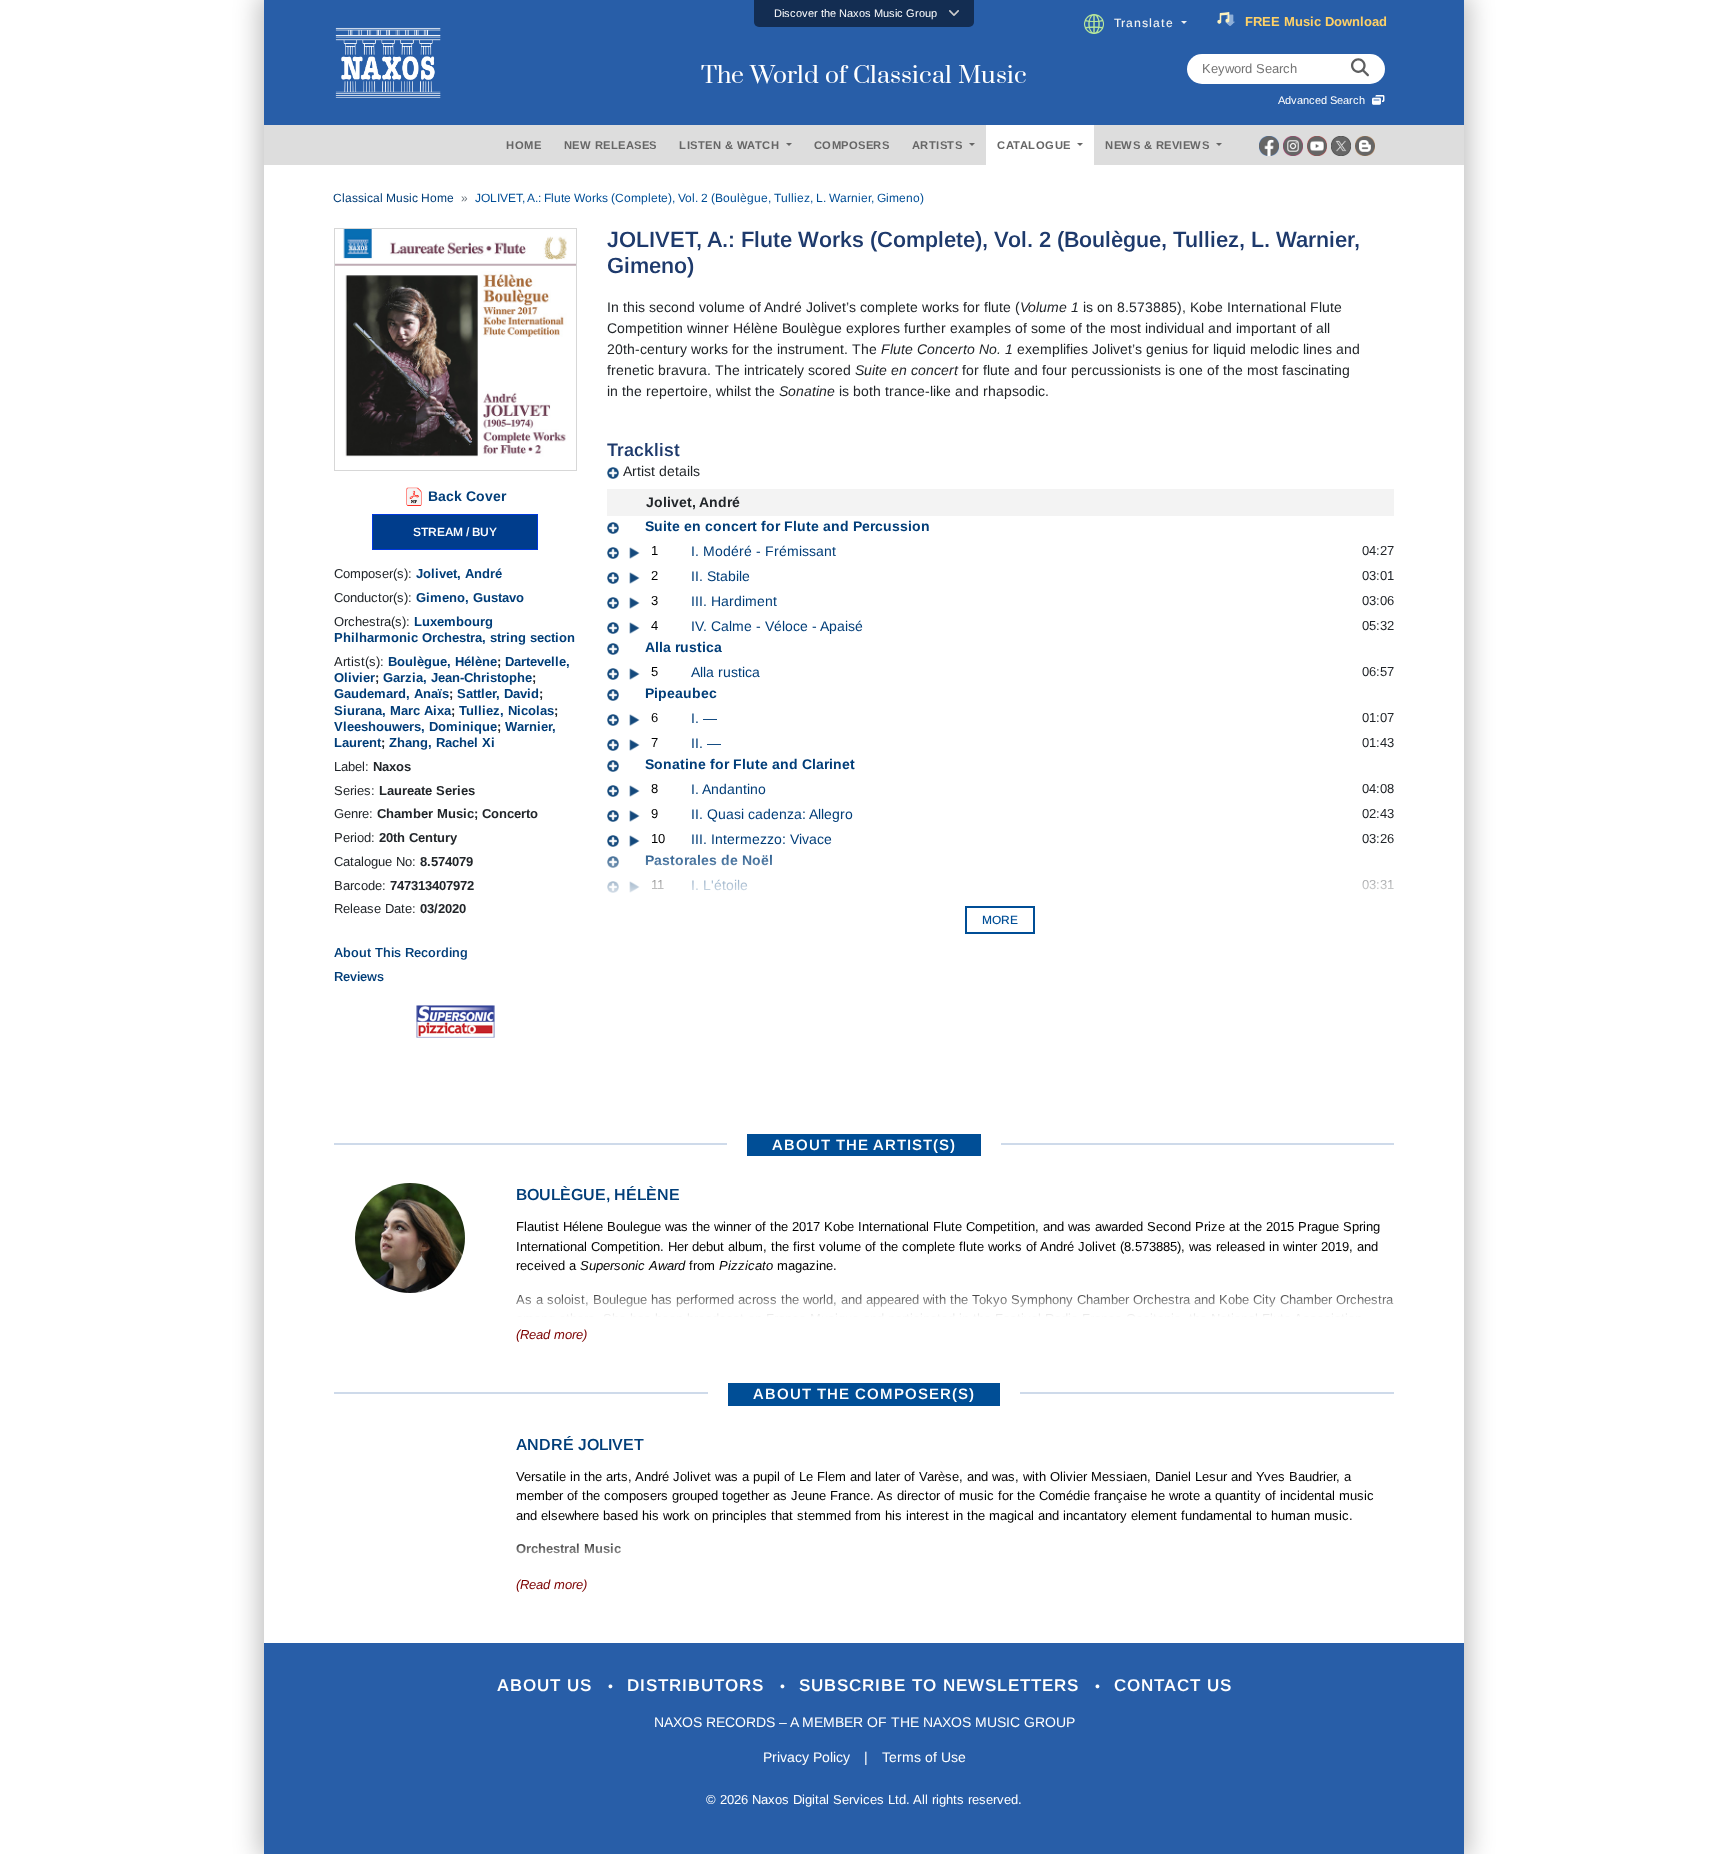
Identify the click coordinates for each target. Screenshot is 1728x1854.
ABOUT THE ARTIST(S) (864, 1144)
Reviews (359, 976)
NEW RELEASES (610, 145)
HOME (523, 145)
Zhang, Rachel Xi (442, 742)
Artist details (661, 471)
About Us (547, 1685)
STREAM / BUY (455, 532)
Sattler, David (498, 693)
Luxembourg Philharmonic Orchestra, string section (454, 629)
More (1000, 920)
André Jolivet (580, 1444)
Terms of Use (924, 1757)
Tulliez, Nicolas (506, 710)
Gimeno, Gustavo (470, 597)
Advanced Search (1324, 100)
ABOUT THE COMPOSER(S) (864, 1393)
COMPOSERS (852, 145)
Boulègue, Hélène (442, 661)
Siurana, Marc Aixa (392, 710)
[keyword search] (1360, 69)
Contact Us (1173, 1685)
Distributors (698, 1685)
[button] (864, 13)
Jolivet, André (459, 573)
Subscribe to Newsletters (942, 1685)
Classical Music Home (393, 198)
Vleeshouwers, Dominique (415, 726)
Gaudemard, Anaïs (391, 693)
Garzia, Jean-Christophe (457, 677)
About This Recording (401, 952)
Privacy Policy (806, 1757)
